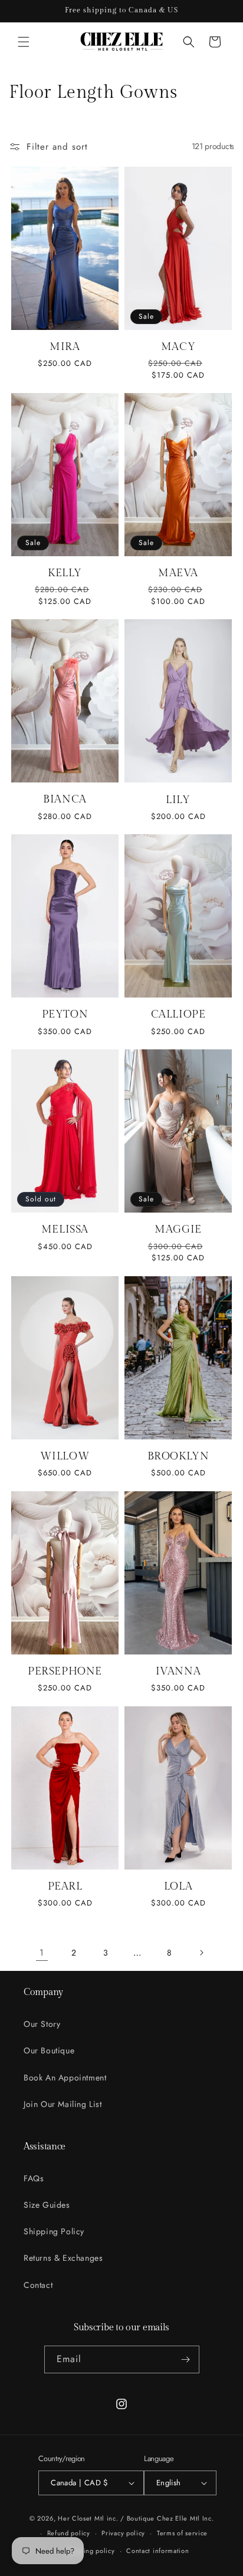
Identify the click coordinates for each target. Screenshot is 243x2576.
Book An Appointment (65, 2078)
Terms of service (182, 2533)
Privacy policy (123, 2533)
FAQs (34, 2178)
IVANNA (178, 1671)
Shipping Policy (54, 2231)
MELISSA (65, 1229)
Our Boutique (49, 2050)
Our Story (42, 2024)
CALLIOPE (178, 1014)
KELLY (65, 573)
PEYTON (65, 1014)
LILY (178, 800)
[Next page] (201, 1953)
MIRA (65, 347)
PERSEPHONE (65, 1671)
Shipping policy (90, 2551)
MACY (178, 347)
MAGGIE (178, 1229)
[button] (24, 42)
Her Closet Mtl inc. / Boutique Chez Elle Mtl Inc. (136, 2518)
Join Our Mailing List (63, 2104)
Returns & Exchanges (63, 2258)
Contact (38, 2285)
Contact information (157, 2551)
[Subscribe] (186, 2359)
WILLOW (65, 1456)
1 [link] (42, 1953)
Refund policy (69, 2533)
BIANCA (65, 799)
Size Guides (47, 2205)
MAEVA (178, 573)
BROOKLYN (178, 1456)
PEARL (65, 1886)
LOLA (178, 1886)
